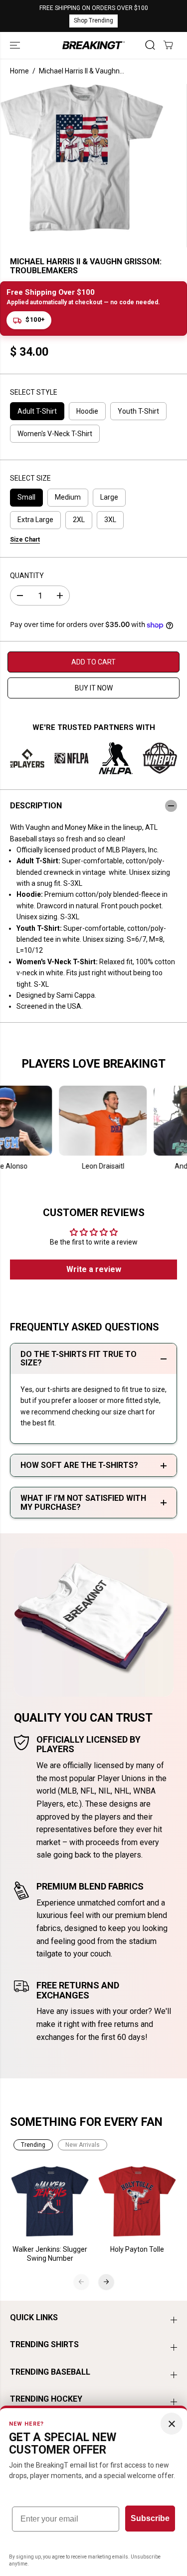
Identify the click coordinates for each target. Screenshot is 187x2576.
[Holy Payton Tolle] (137, 2202)
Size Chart (25, 540)
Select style (34, 392)
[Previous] (81, 2282)
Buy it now (94, 688)
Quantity (27, 576)
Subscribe (150, 2518)
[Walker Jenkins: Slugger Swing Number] (50, 2202)
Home (19, 71)
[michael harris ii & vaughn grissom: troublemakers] (82, 158)
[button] (16, 45)
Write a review (94, 1269)
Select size (30, 478)
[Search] (150, 45)
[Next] (106, 2282)
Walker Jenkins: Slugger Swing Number (50, 2254)
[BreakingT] (93, 45)
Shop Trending (93, 20)
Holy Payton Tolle (137, 2249)
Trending (33, 2145)
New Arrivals (83, 2145)
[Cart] (168, 45)
